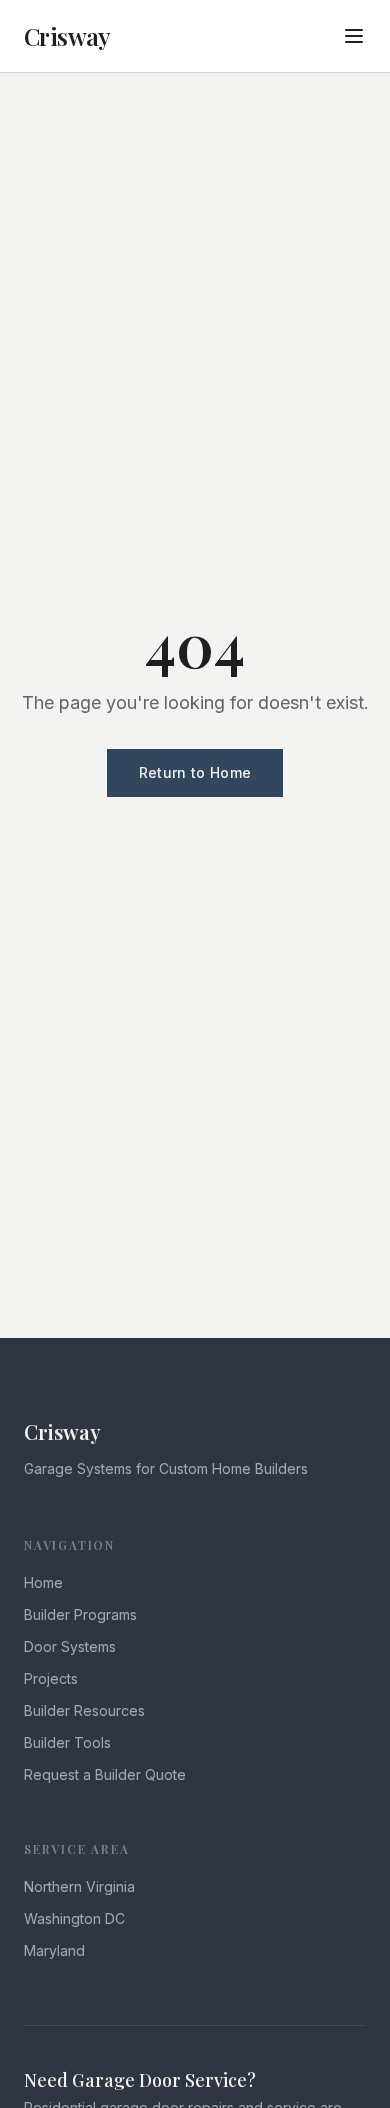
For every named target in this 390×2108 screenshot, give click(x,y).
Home (43, 1582)
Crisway (67, 36)
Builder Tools (67, 1742)
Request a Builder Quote (105, 1774)
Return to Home (195, 772)
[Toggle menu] (354, 36)
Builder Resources (84, 1710)
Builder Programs (80, 1614)
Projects (51, 1678)
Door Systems (70, 1646)
